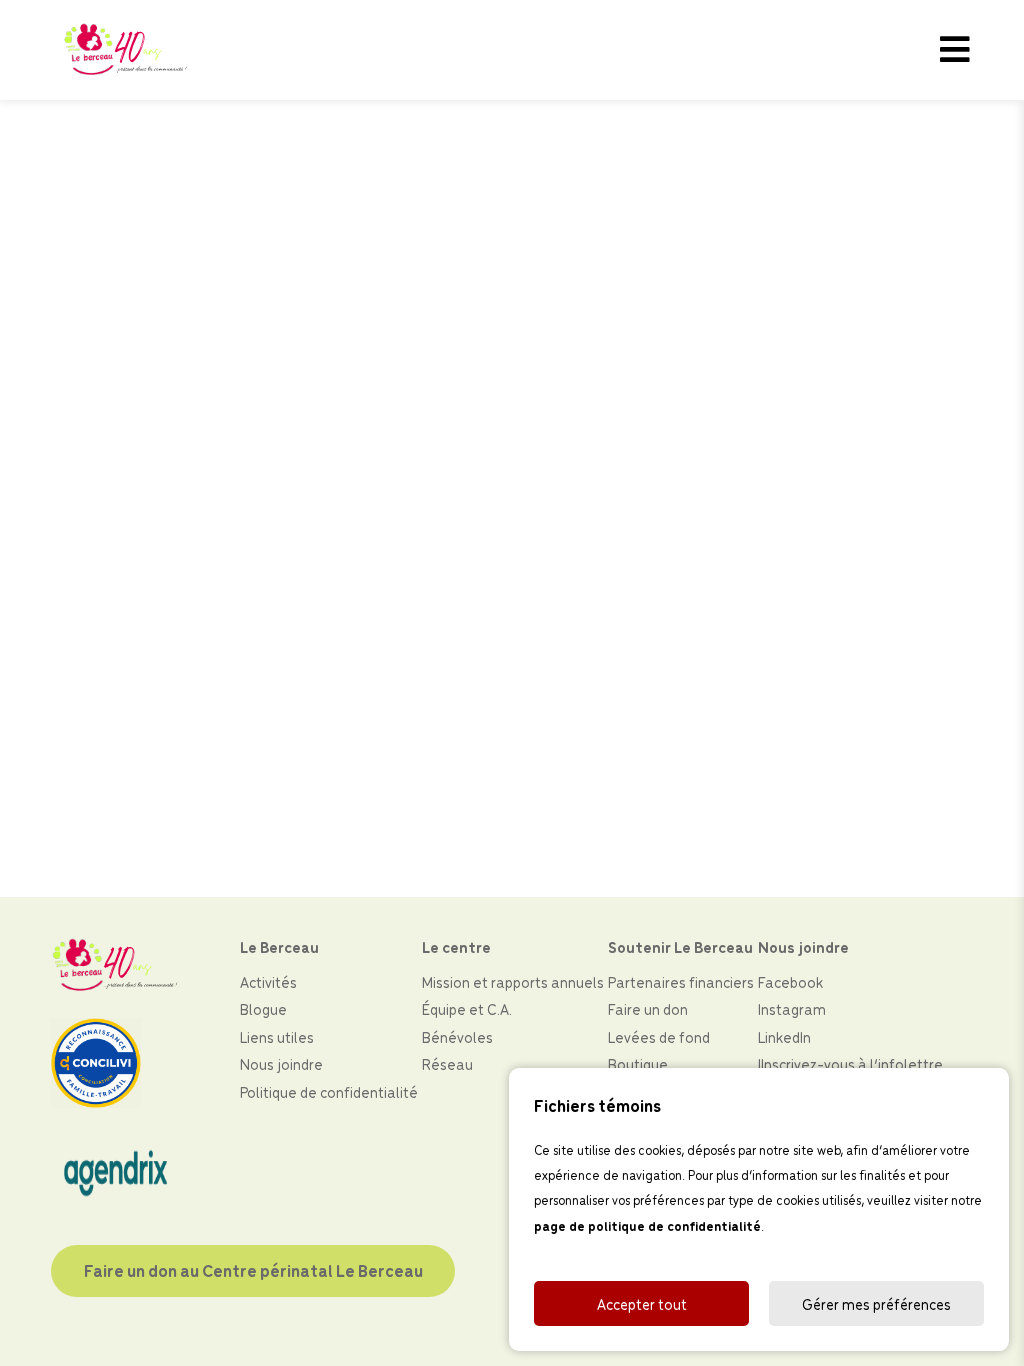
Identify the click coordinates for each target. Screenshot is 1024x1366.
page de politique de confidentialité (647, 1225)
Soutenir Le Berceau (680, 946)
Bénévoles (457, 1036)
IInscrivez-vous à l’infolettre (850, 1063)
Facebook (790, 981)
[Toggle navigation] (954, 50)
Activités (268, 981)
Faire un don (648, 1008)
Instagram (792, 1008)
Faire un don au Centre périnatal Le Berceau (253, 1270)
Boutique (638, 1063)
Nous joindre (281, 1063)
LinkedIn (784, 1036)
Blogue (263, 1008)
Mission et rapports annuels (513, 981)
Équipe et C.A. (467, 1008)
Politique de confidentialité (329, 1091)
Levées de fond (659, 1036)
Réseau (447, 1063)
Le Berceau (279, 946)
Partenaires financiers (681, 981)
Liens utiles (277, 1036)
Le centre (456, 946)
